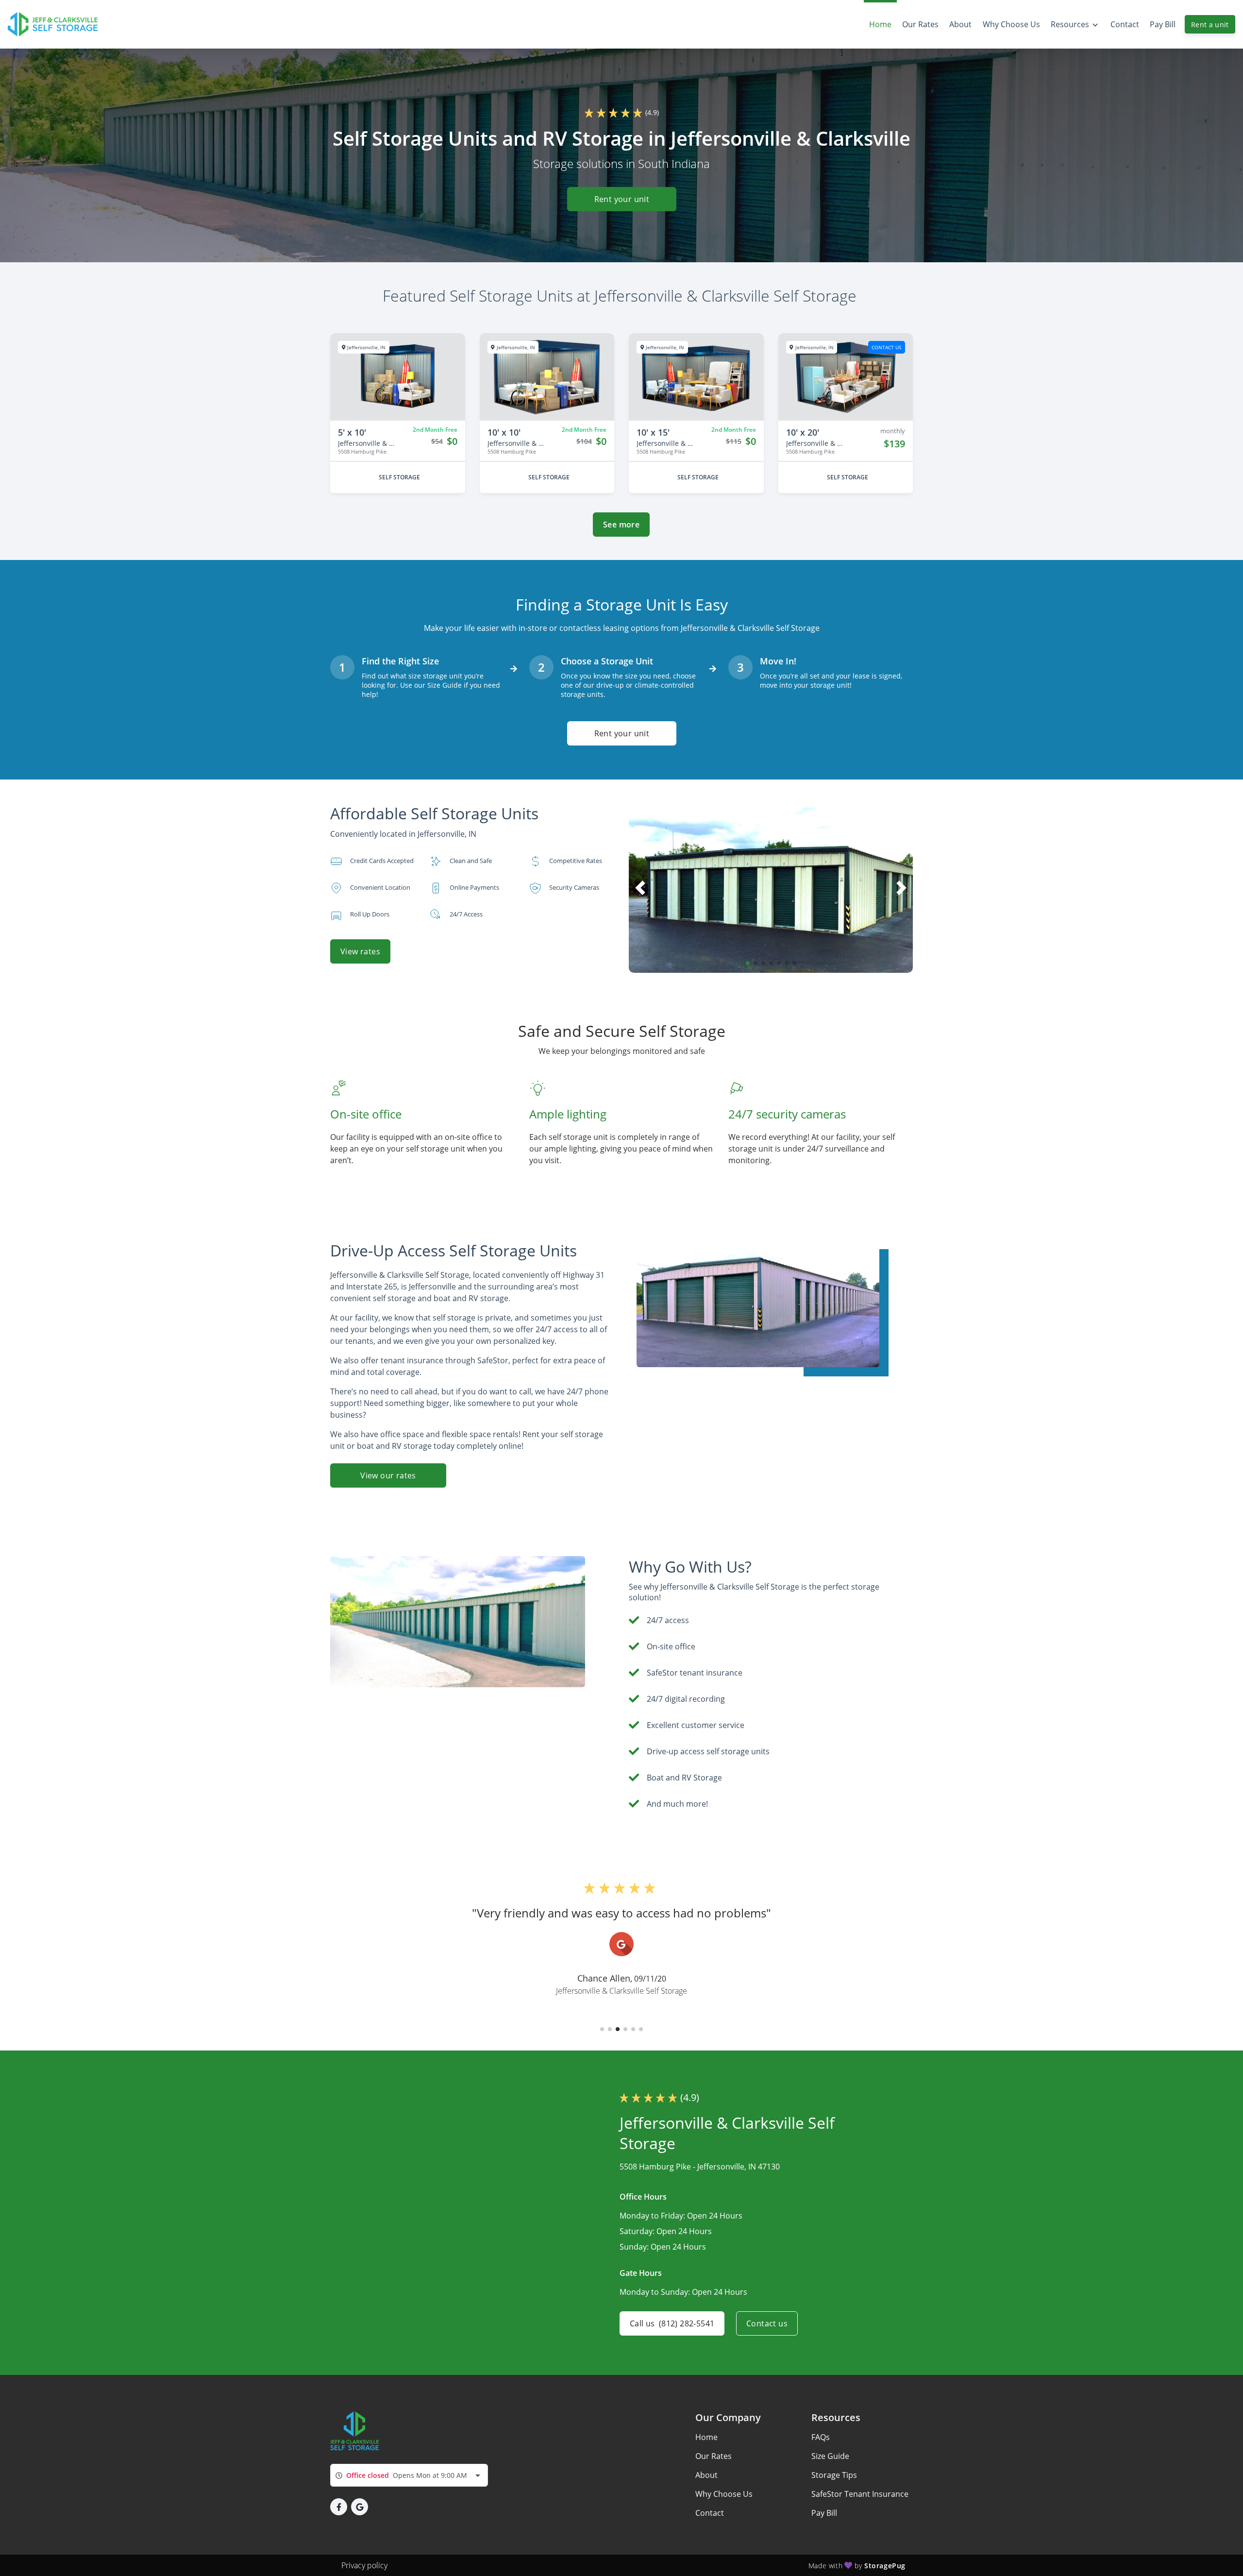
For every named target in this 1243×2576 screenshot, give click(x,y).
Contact (710, 2513)
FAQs (821, 2437)
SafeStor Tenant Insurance (860, 2494)
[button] (748, 963)
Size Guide (830, 2456)
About (706, 2475)
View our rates (388, 1475)
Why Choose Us (724, 2494)
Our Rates (714, 2456)
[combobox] (409, 2475)
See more (621, 525)
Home (706, 2437)
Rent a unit (1210, 25)
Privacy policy (364, 2565)
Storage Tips (834, 2475)
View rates (360, 951)
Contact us (767, 2323)
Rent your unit (621, 199)
